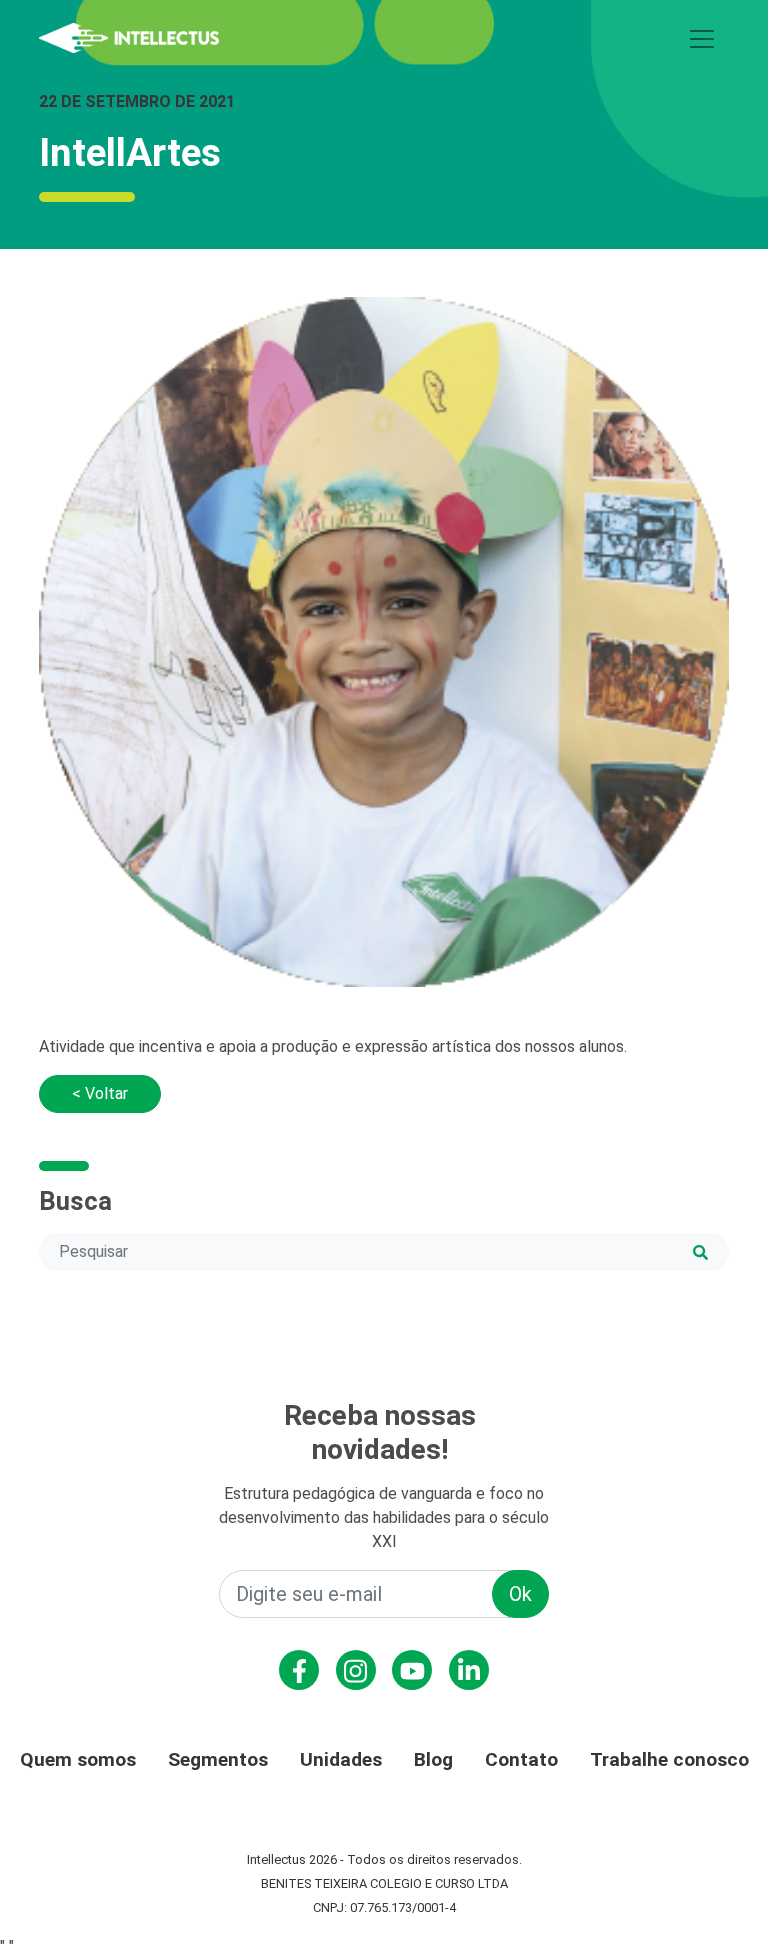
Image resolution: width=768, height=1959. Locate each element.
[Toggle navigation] (702, 39)
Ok (520, 1594)
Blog (433, 1759)
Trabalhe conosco (669, 1759)
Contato (521, 1759)
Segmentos (218, 1759)
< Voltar (100, 1093)
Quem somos (78, 1759)
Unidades (341, 1759)
